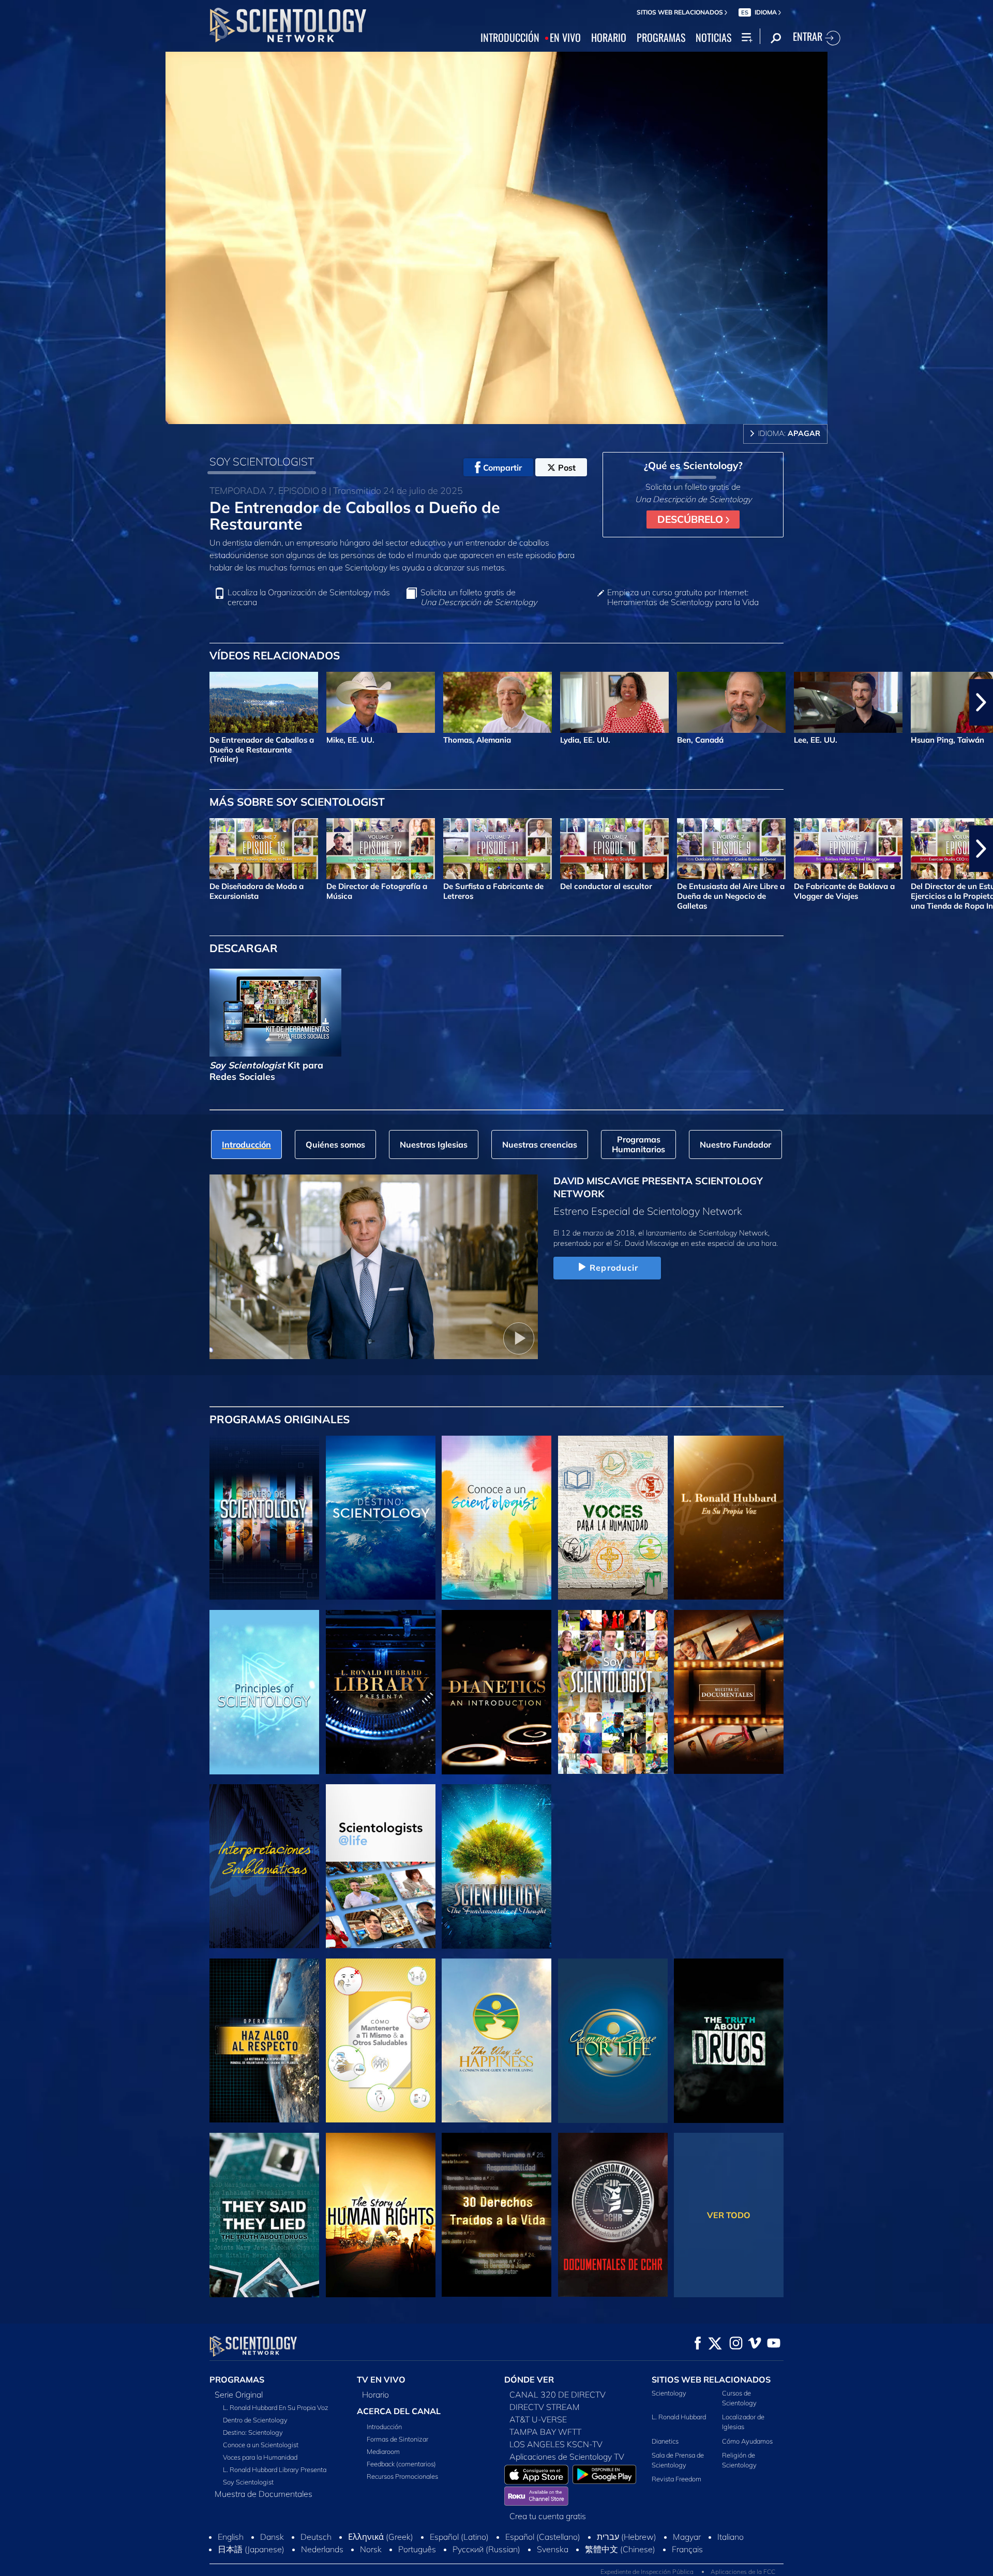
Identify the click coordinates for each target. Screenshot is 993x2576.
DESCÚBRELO (691, 519)
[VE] (264, 1692)
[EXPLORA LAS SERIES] (264, 1518)
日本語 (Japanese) (251, 2549)
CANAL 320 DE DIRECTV (558, 2394)
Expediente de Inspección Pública (647, 2572)
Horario (375, 2394)
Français (687, 2549)
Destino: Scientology (253, 2432)
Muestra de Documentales (264, 2494)
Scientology (669, 2393)
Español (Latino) (459, 2537)
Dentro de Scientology (255, 2420)
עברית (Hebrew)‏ (627, 2537)
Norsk (371, 2549)
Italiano (731, 2537)
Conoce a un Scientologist (261, 2445)
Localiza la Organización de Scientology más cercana (309, 597)
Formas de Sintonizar (397, 2439)
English (231, 2537)
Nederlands (322, 2549)
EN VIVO (565, 38)
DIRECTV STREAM (545, 2407)
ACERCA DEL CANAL (399, 2411)
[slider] (519, 414)
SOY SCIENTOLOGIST (262, 461)
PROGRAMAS (661, 38)
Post (567, 468)
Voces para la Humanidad (260, 2457)
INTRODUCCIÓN (510, 38)
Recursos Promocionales (402, 2476)
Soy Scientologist (248, 2482)
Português (417, 2549)
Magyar (687, 2537)
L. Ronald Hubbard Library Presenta (275, 2469)
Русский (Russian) (486, 2549)
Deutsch (316, 2537)
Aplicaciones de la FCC (743, 2572)
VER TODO (729, 2215)
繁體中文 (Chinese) (620, 2549)
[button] (12, 702)
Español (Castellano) (543, 2537)
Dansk (272, 2537)
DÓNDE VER (529, 2379)
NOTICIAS (713, 38)
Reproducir (614, 1268)
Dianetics (665, 2441)
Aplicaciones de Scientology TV (567, 2457)
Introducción (384, 2427)
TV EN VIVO (381, 2379)
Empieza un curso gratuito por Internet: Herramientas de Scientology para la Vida (683, 597)
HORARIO (609, 38)
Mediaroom (383, 2451)
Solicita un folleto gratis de (479, 597)
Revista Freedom (676, 2479)
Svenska (553, 2549)
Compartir (502, 468)
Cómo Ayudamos (747, 2441)
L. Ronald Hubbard (679, 2417)
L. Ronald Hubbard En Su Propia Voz (276, 2407)
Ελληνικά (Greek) (381, 2537)
